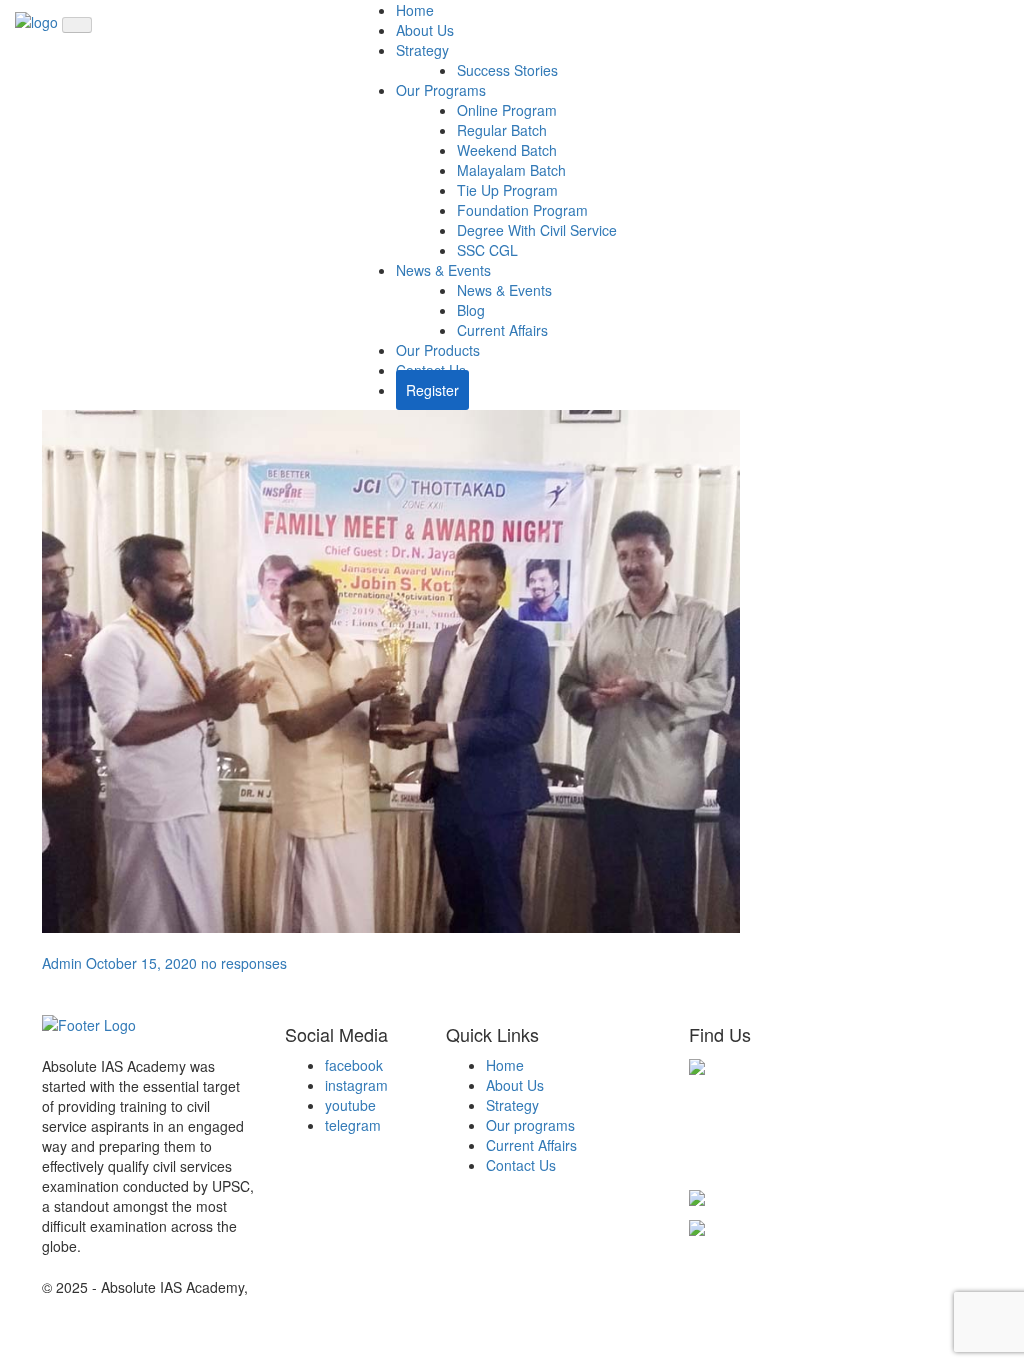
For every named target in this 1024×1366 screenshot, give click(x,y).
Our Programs (441, 90)
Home (415, 10)
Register (432, 390)
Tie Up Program (507, 190)
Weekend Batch (507, 150)
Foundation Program (522, 210)
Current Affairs (502, 330)
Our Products (438, 350)
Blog (471, 310)
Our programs (530, 1125)
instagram (356, 1085)
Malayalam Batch (511, 170)
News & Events (443, 270)
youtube (350, 1105)
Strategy (422, 50)
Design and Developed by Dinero (355, 1287)
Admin (62, 963)
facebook (354, 1065)
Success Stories (507, 70)
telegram (353, 1125)
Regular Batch (502, 130)
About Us (425, 30)
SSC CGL (487, 250)
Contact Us (521, 1165)
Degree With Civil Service (537, 230)
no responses (244, 963)
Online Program (507, 110)
